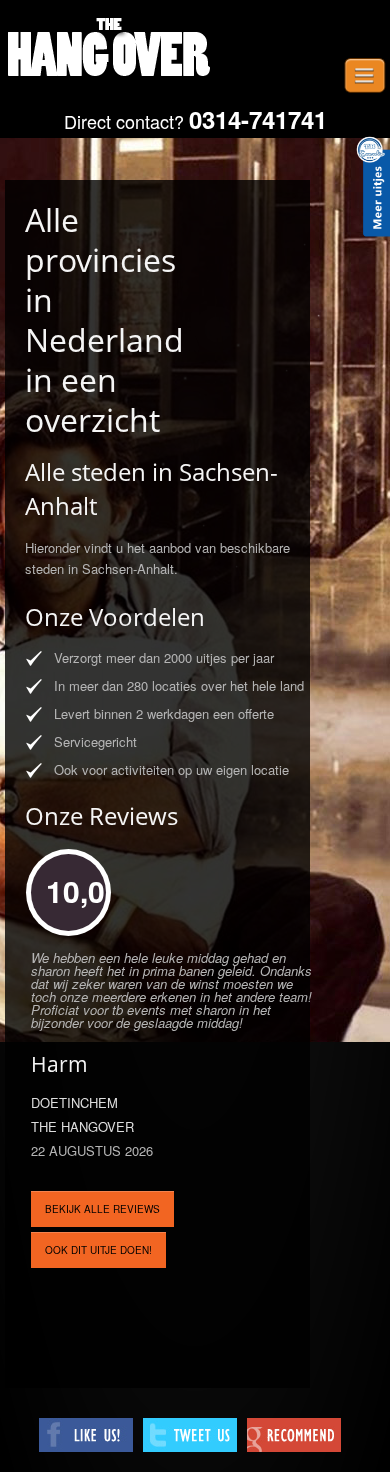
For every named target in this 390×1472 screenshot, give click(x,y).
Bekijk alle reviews (102, 1209)
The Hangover (82, 1126)
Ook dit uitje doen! (98, 1250)
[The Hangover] (110, 50)
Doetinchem (74, 1102)
